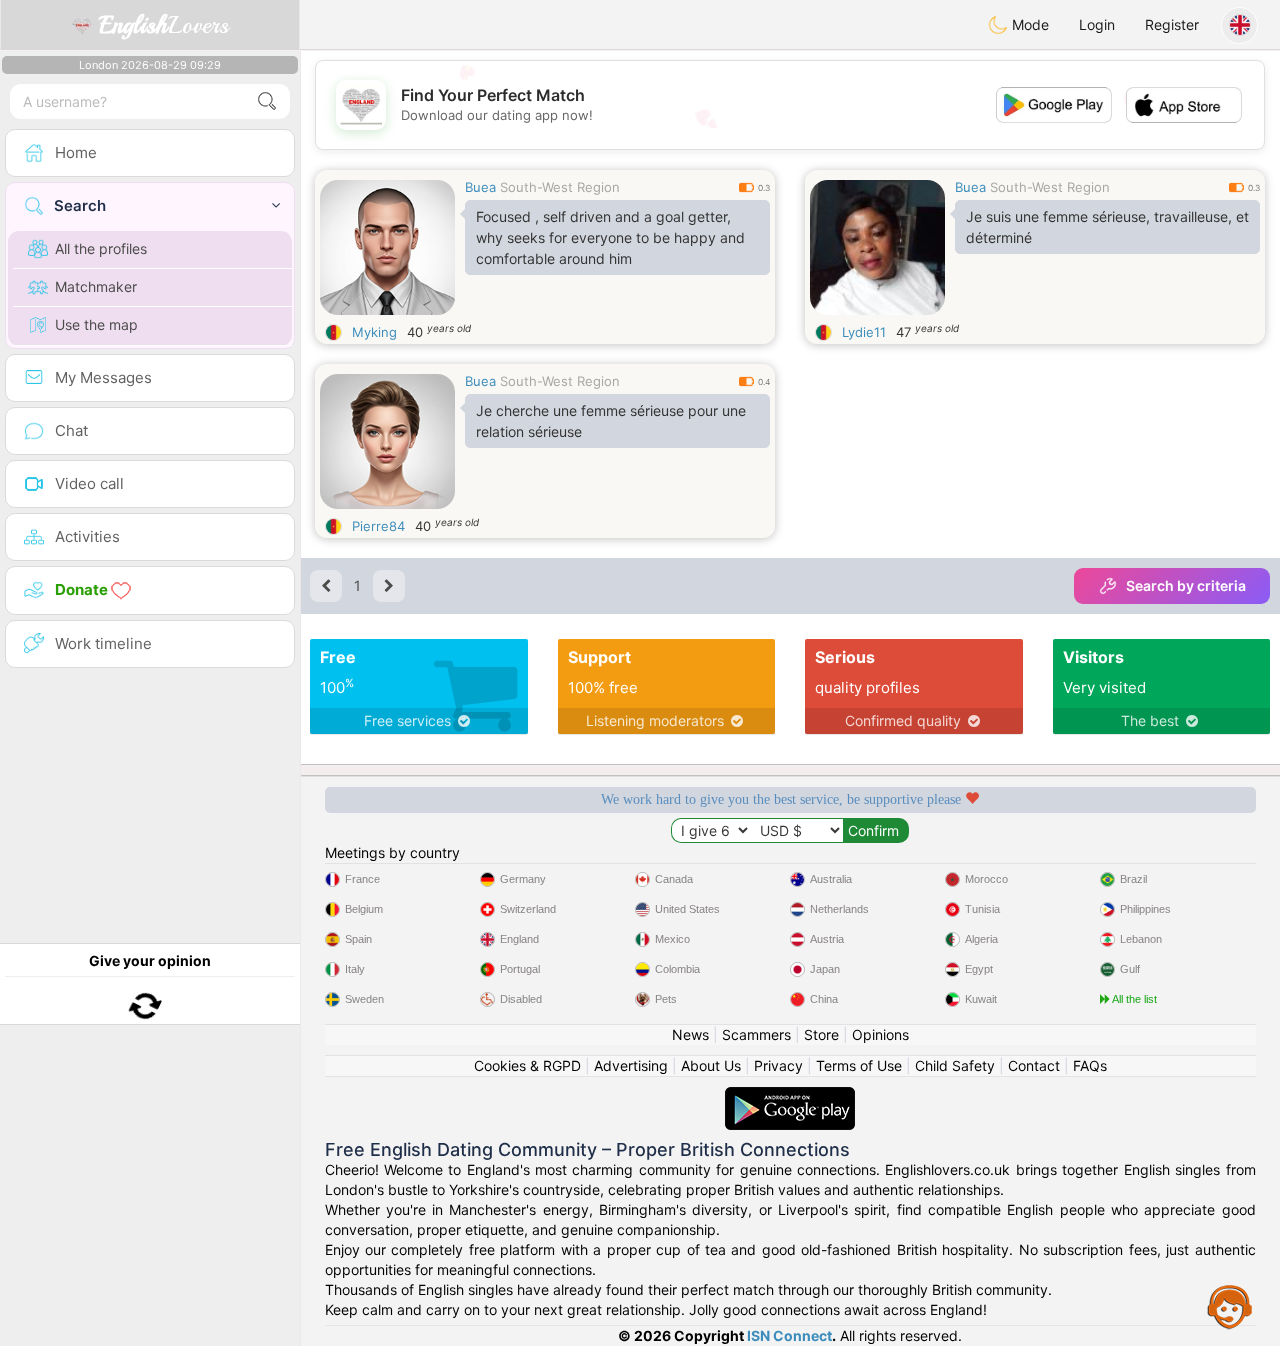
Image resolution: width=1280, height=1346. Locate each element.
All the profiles (101, 248)
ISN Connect (789, 1335)
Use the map (96, 324)
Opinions (880, 1034)
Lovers (164, 25)
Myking (374, 332)
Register (1172, 24)
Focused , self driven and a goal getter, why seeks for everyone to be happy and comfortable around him (610, 237)
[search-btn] (267, 101)
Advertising (631, 1065)
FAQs (1090, 1065)
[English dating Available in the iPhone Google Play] (790, 1096)
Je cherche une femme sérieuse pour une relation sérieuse (611, 421)
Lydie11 (864, 332)
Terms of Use (859, 1065)
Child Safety (955, 1065)
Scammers (756, 1034)
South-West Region (560, 187)
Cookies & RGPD (527, 1065)
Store (821, 1034)
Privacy (778, 1065)
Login (1097, 24)
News (690, 1034)
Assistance (1230, 1306)
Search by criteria (1186, 585)
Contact (1034, 1065)
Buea (480, 187)
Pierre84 (378, 526)
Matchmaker (96, 286)
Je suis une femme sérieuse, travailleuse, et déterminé (1107, 227)
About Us (711, 1065)
